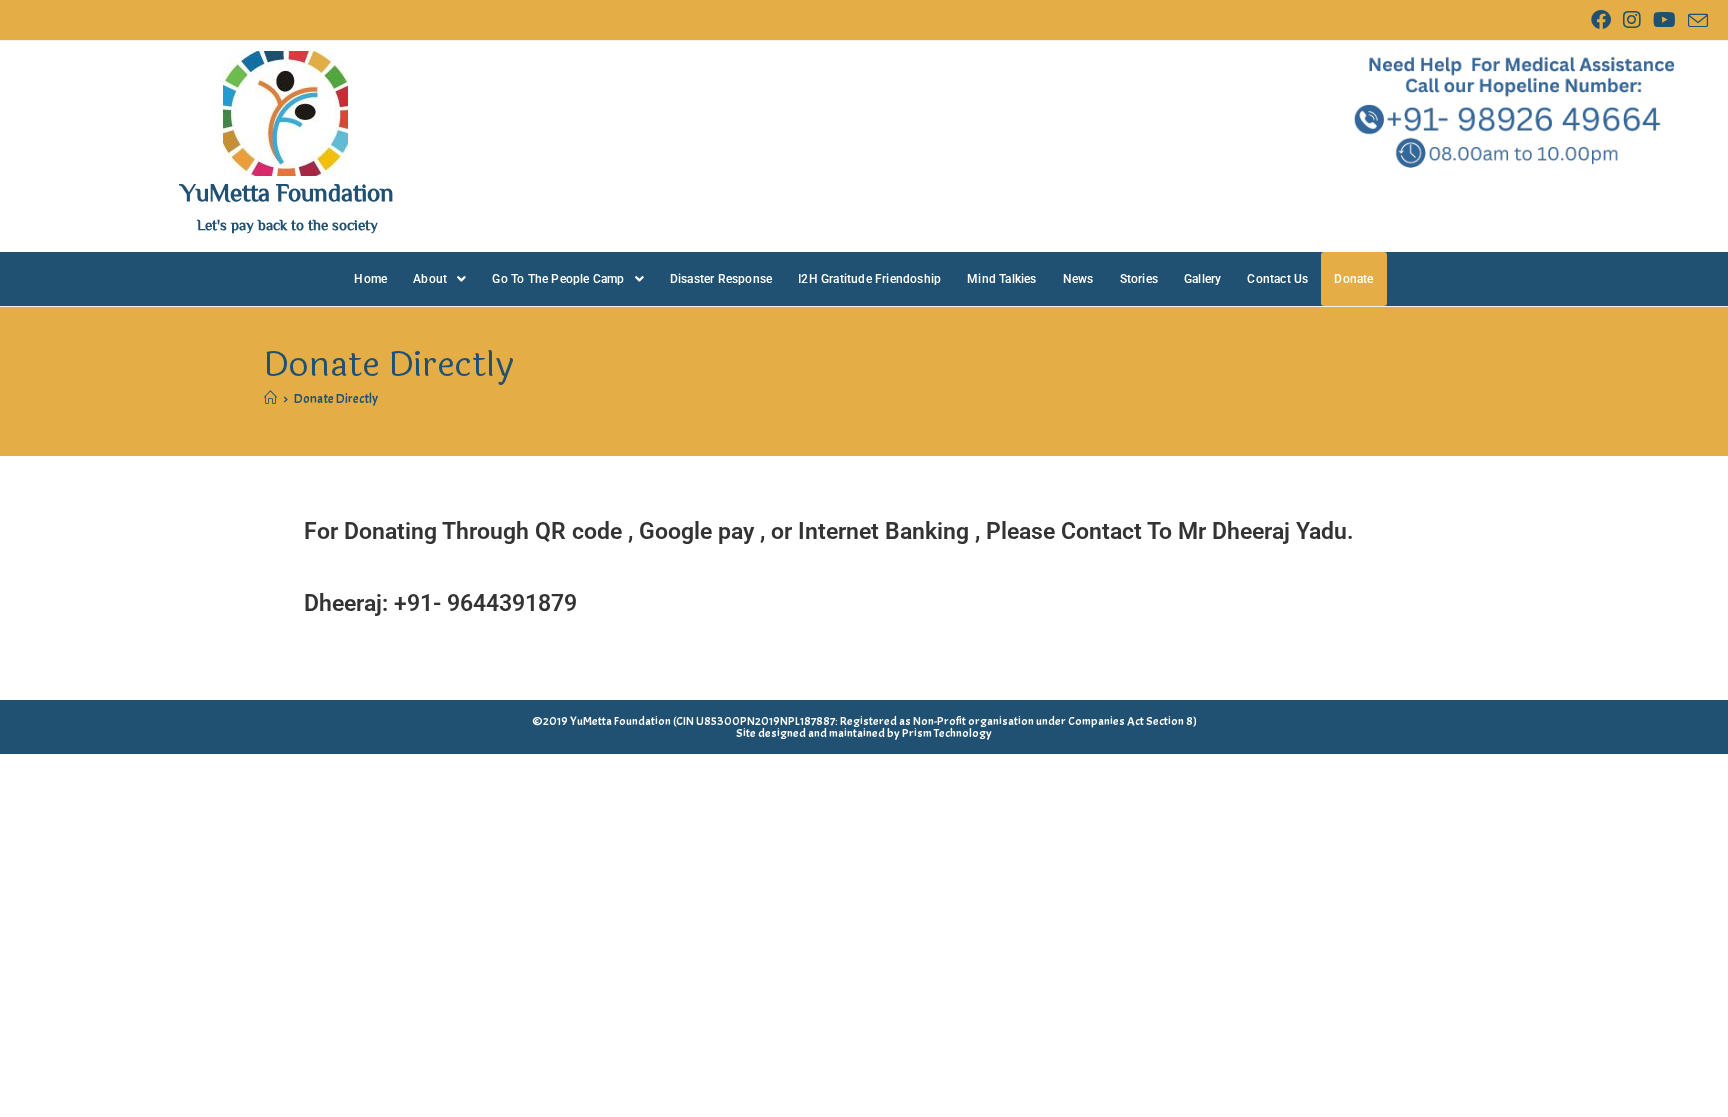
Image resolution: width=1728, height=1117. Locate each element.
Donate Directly (336, 399)
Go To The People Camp (558, 279)
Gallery (1202, 279)
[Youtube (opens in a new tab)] (1664, 20)
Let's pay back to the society (287, 224)
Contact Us (1277, 279)
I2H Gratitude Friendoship (869, 279)
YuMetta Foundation (287, 191)
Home (370, 279)
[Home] (270, 399)
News (1078, 279)
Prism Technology (947, 733)
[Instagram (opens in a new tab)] (1632, 20)
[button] (439, 279)
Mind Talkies (1001, 279)
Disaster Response (721, 279)
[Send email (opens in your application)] (1695, 21)
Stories (1139, 279)
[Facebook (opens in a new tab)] (1601, 20)
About (430, 279)
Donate (1353, 279)
